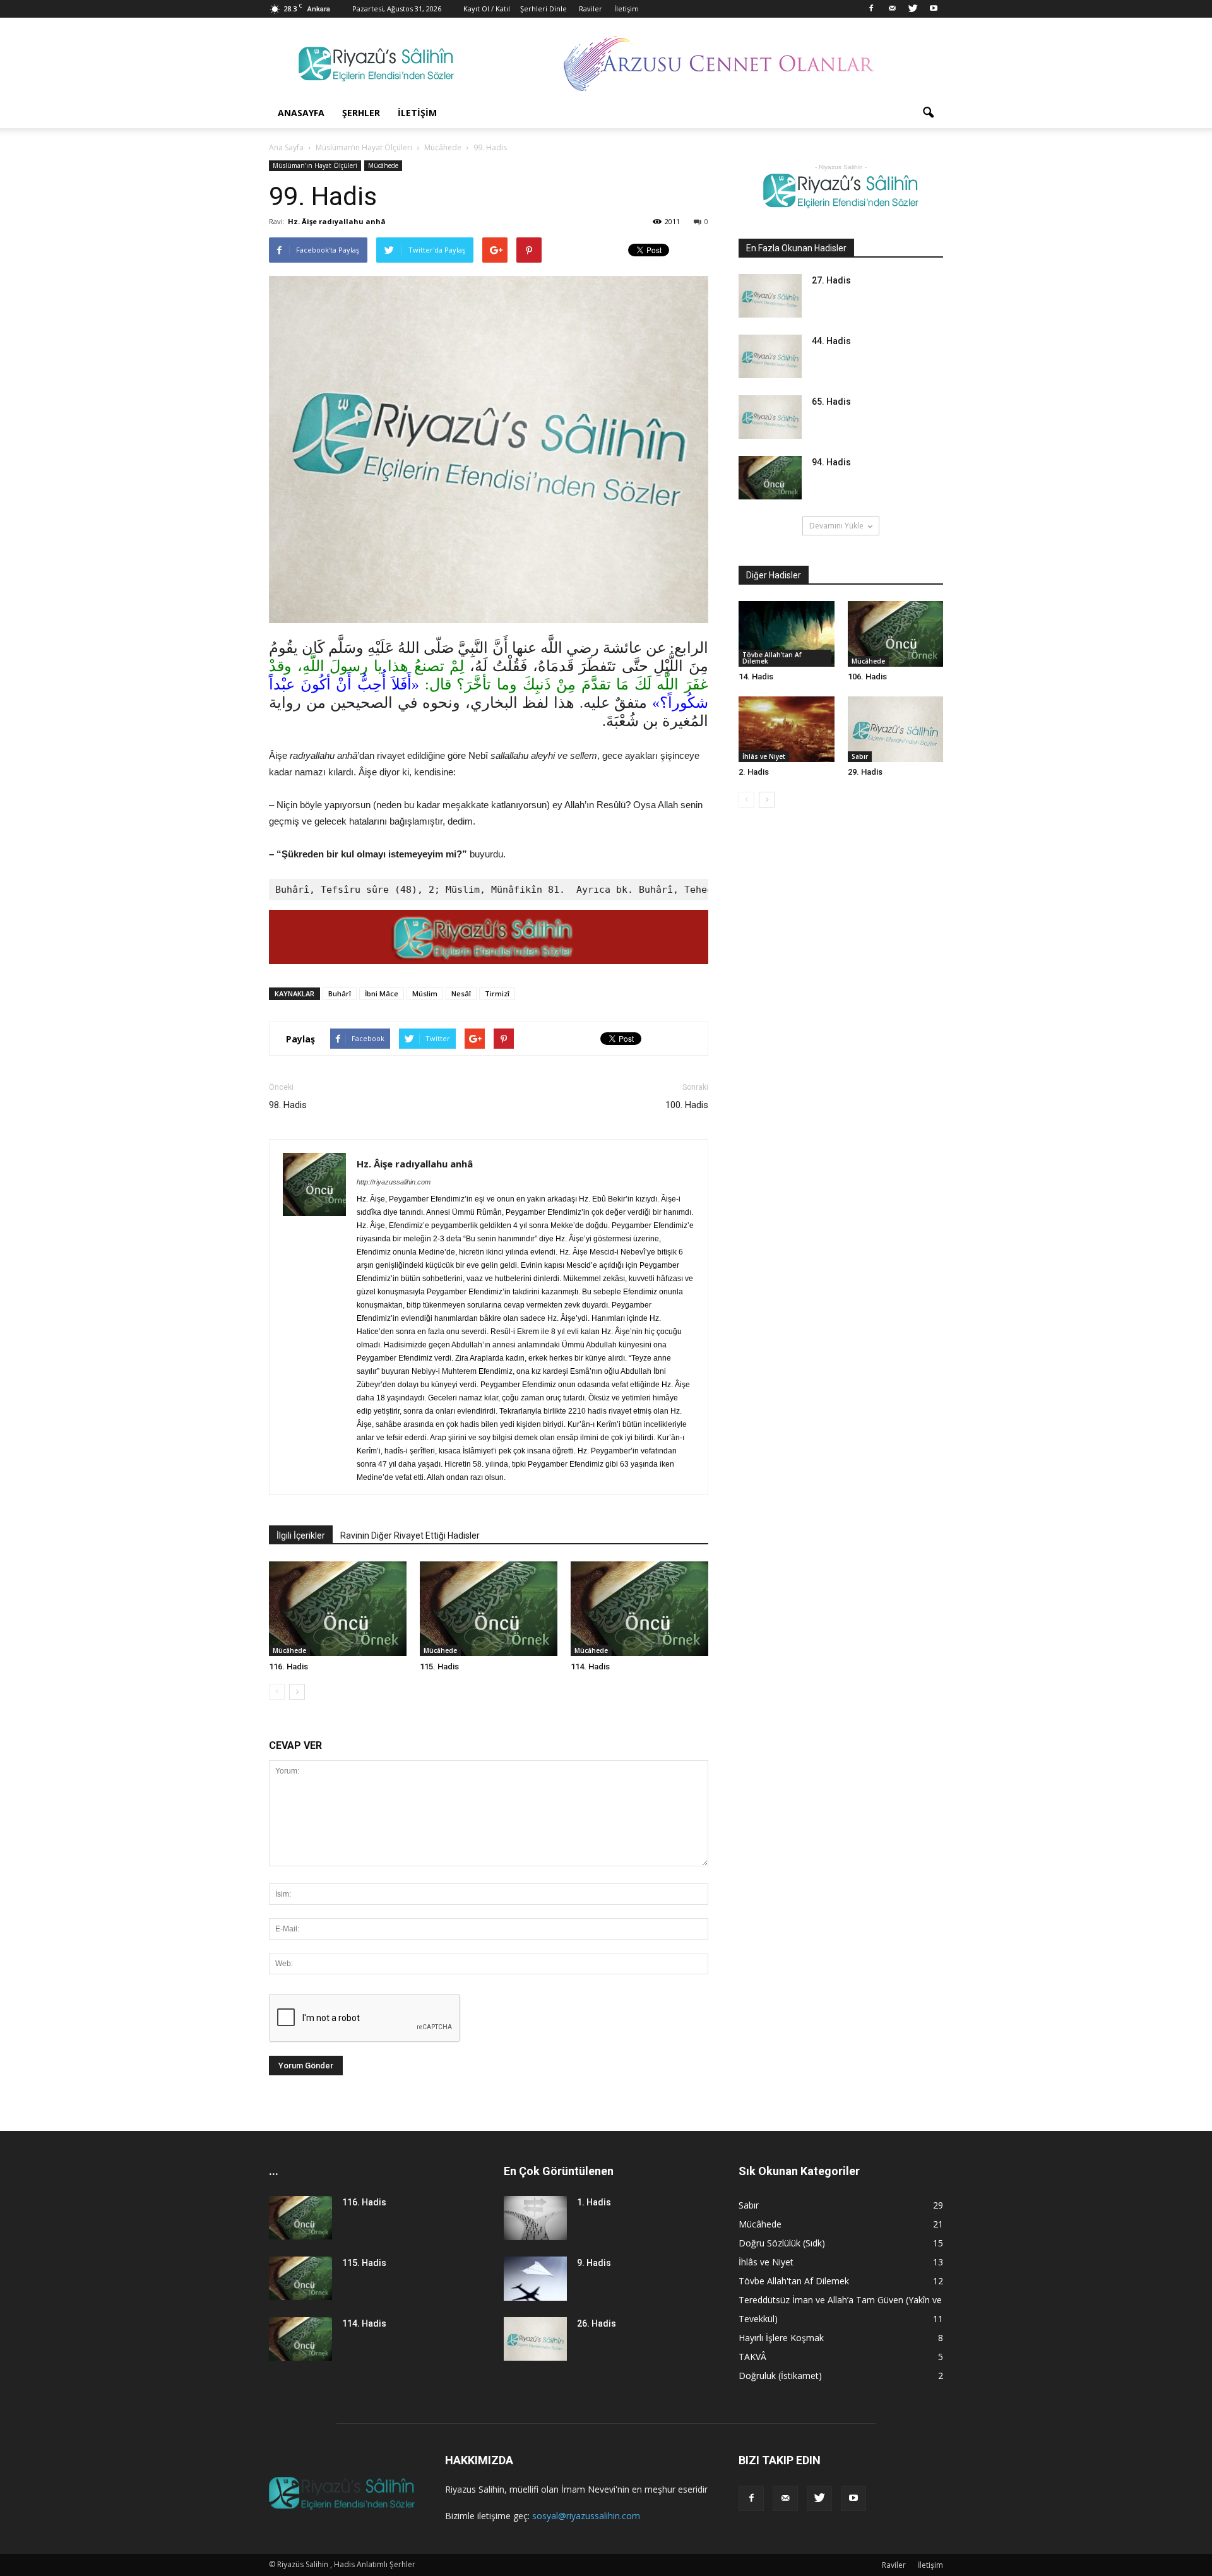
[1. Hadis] (535, 2218)
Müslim (425, 993)
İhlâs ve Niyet (764, 756)
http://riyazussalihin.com (394, 1182)
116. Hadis (288, 1667)
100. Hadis (687, 1105)
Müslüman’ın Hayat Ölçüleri (315, 165)
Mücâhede (383, 165)
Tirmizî (497, 993)
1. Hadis (594, 2202)
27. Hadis (831, 280)
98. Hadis (288, 1105)
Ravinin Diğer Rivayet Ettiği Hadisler (410, 1535)
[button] (928, 113)
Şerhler (361, 113)
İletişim (627, 9)
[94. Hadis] (770, 478)
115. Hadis (439, 1667)
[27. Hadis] (770, 296)
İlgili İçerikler (301, 1535)
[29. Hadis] (896, 729)
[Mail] (892, 9)
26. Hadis (597, 2323)
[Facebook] (871, 9)
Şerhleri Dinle (544, 9)
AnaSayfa (301, 113)
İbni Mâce (382, 993)
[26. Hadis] (535, 2339)
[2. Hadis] (787, 729)
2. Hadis (754, 772)
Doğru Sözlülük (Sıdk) (782, 2243)
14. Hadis (756, 677)
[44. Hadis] (770, 356)
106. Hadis (867, 677)
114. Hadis (590, 1667)
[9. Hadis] (535, 2279)
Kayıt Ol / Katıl (487, 9)
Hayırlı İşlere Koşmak (781, 2338)
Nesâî (461, 993)
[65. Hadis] (770, 417)
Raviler (591, 9)
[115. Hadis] (489, 1609)
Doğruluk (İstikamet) (780, 2376)
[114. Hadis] (639, 1609)
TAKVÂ (752, 2357)
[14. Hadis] (787, 634)
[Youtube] (934, 9)
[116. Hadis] (338, 1609)
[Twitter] (913, 9)
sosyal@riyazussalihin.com (586, 2516)
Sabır (860, 756)
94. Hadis (831, 462)
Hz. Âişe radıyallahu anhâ (337, 221)
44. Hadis (831, 341)
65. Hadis (831, 402)
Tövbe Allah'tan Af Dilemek (772, 658)
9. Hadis (594, 2263)
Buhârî (340, 993)
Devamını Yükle (836, 526)
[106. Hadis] (896, 634)
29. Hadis (865, 772)
